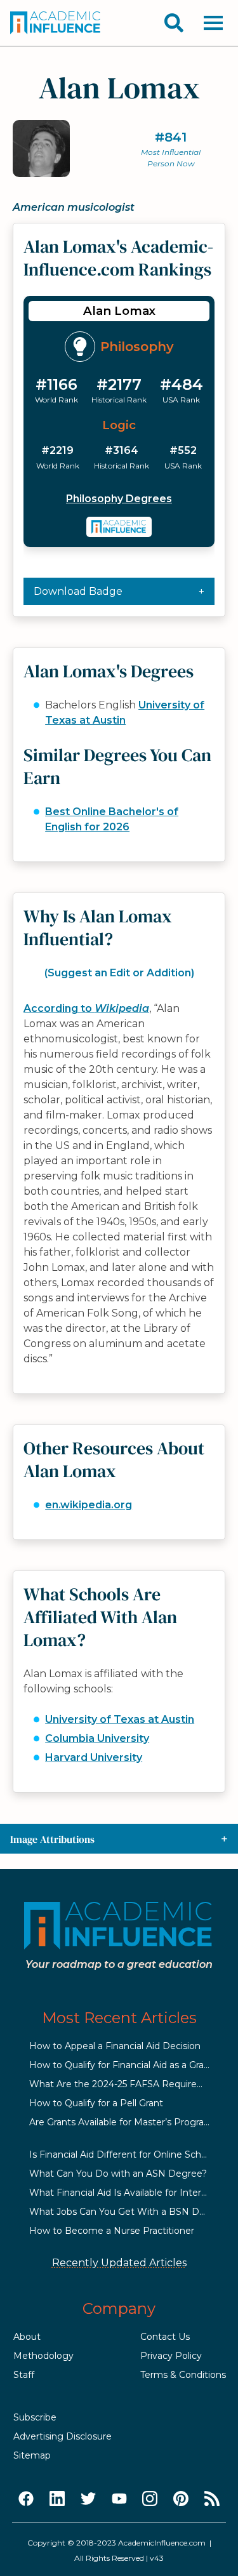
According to (86, 1008)
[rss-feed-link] (212, 2499)
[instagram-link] (150, 2499)
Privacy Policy (171, 2356)
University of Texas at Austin (120, 1719)
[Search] (174, 23)
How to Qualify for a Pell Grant (96, 2103)
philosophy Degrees (119, 499)
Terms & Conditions (183, 2375)
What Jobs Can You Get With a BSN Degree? (130, 2212)
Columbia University (97, 1738)
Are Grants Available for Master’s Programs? (126, 2122)
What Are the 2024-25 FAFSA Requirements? (130, 2084)
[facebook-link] (26, 2499)
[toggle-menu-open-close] (213, 23)
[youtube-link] (119, 2499)
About (27, 2337)
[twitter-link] (88, 2499)
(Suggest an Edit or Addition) (119, 973)
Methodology (43, 2356)
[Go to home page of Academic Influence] (56, 23)
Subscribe (35, 2417)
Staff (24, 2375)
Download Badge (78, 591)
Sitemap (32, 2455)
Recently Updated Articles (119, 2263)
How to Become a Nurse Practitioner (112, 2231)
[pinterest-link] (181, 2499)
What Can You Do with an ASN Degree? (118, 2174)
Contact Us (165, 2337)
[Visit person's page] (119, 527)
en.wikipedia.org (89, 1505)
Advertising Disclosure (63, 2436)
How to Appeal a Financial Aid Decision (115, 2046)
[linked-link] (57, 2499)
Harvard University (94, 1757)
